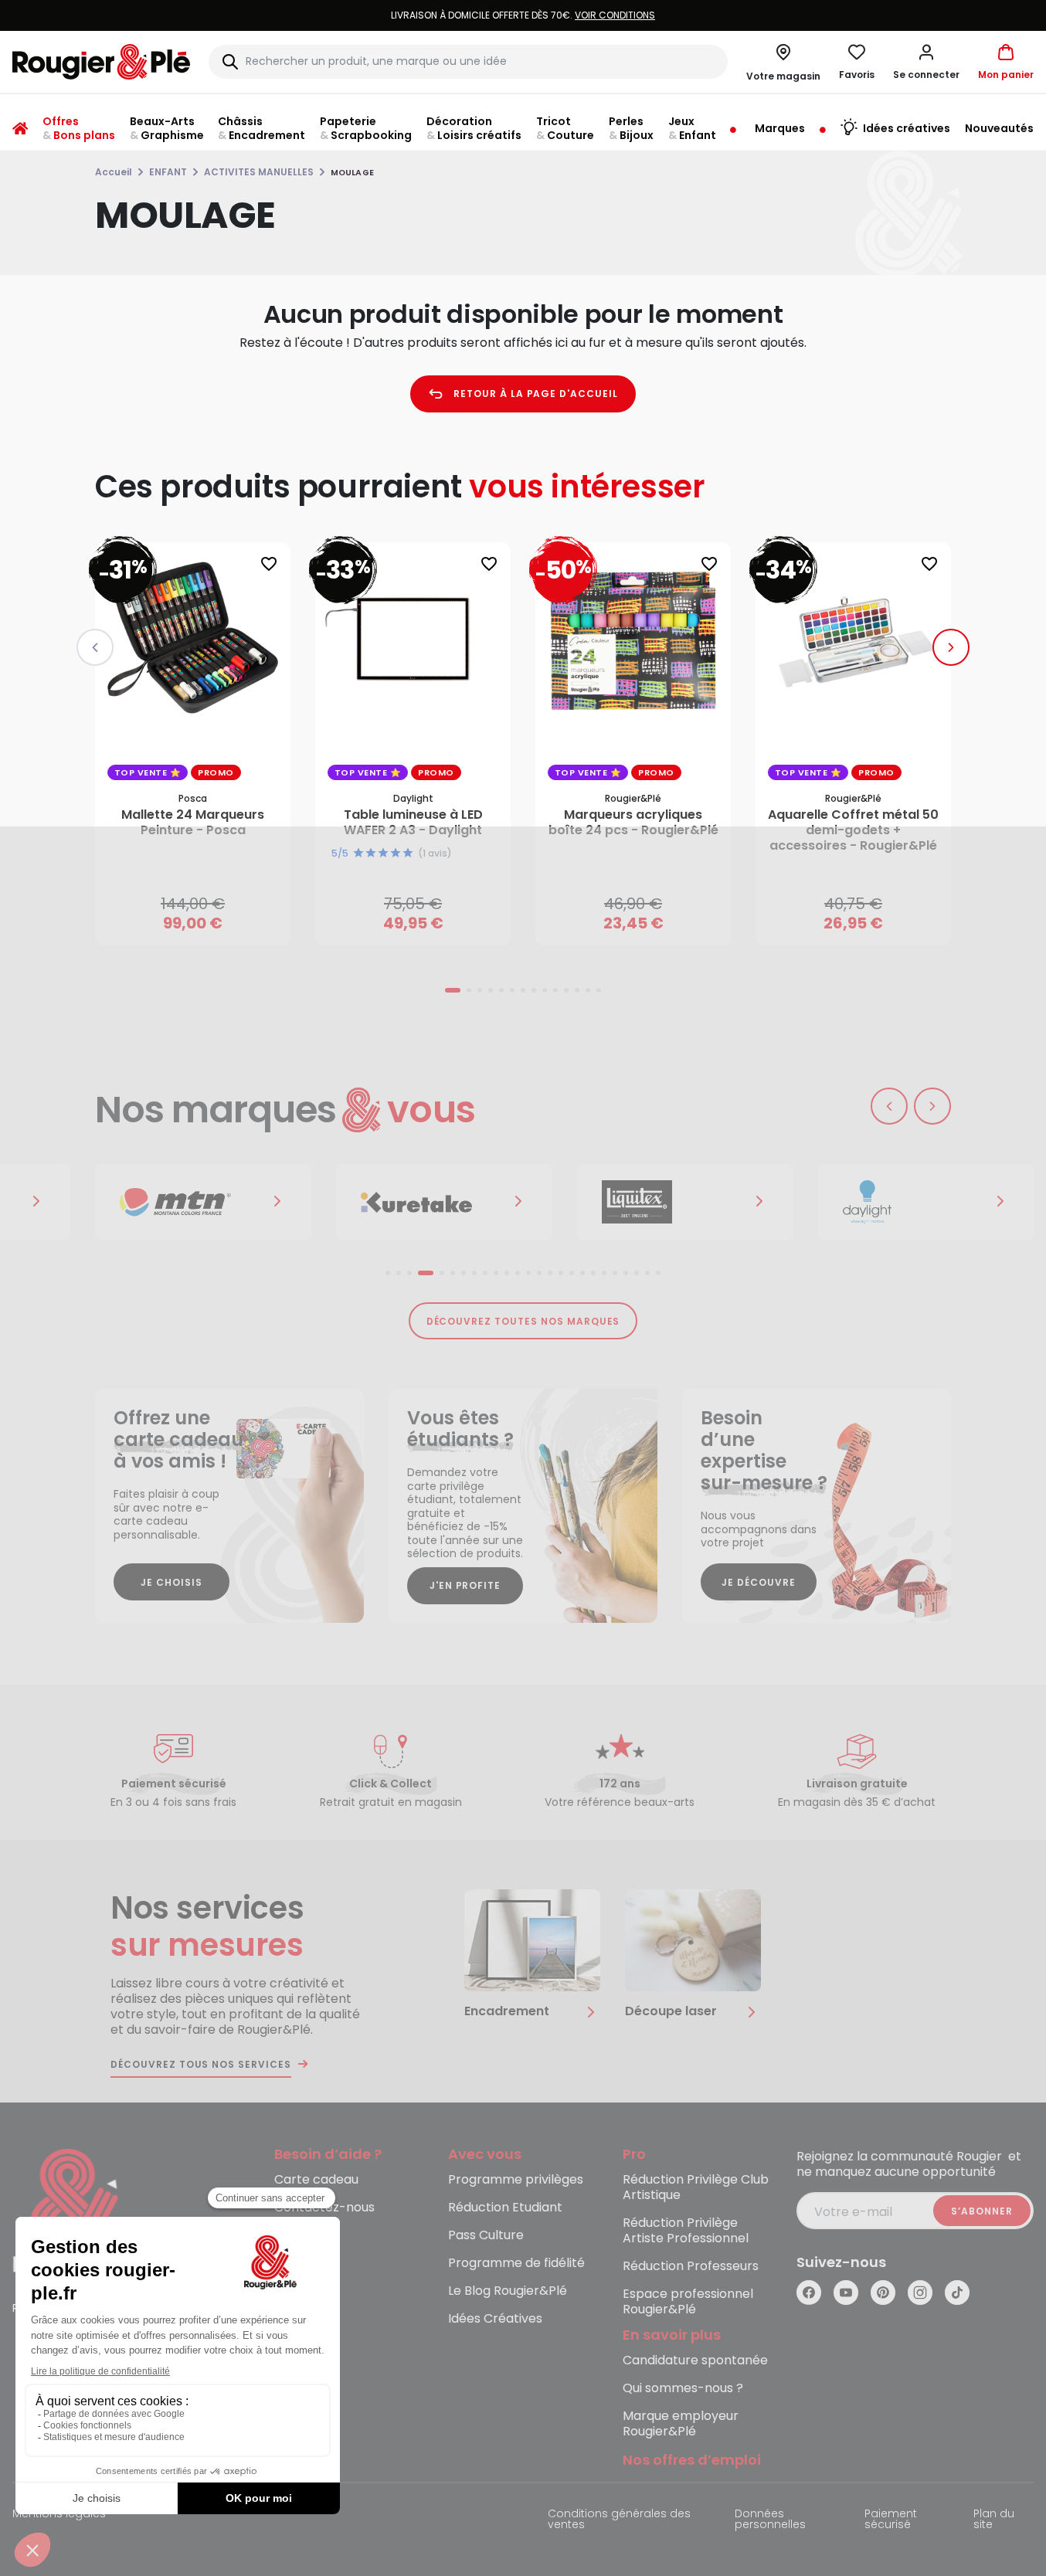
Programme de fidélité (516, 2264)
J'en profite (465, 1585)
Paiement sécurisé (891, 2520)
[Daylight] (926, 1202)
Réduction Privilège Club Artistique (696, 2188)
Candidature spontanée (695, 2361)
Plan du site (994, 2520)
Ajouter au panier (206, 918)
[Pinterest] (883, 2293)
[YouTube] (846, 2293)
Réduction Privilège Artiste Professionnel (686, 2231)
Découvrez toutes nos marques (523, 1321)
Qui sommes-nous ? (683, 2389)
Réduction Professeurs (691, 2267)
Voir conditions (615, 15)
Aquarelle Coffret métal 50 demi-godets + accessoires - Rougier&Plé (853, 830)
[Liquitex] (685, 1202)
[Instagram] (920, 2293)
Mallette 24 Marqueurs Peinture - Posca (193, 823)
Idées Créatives (495, 2319)
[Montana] (203, 1202)
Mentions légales (59, 2515)
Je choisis (172, 1582)
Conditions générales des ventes (619, 2520)
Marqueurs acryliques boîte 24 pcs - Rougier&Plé (633, 823)
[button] (926, 62)
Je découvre (759, 1582)
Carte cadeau (316, 2180)
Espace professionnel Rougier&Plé (688, 2302)
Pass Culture (486, 2236)
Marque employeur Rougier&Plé (681, 2424)
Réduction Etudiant (505, 2208)
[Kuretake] (444, 1202)
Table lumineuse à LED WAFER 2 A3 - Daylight (413, 823)
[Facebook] (809, 2293)
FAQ (287, 2236)
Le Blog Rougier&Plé (508, 2291)
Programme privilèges (516, 2180)
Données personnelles (770, 2520)
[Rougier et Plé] (75, 2213)
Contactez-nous (324, 2208)
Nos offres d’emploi (692, 2461)
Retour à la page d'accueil (536, 394)
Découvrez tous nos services (201, 2065)
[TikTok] (957, 2293)
